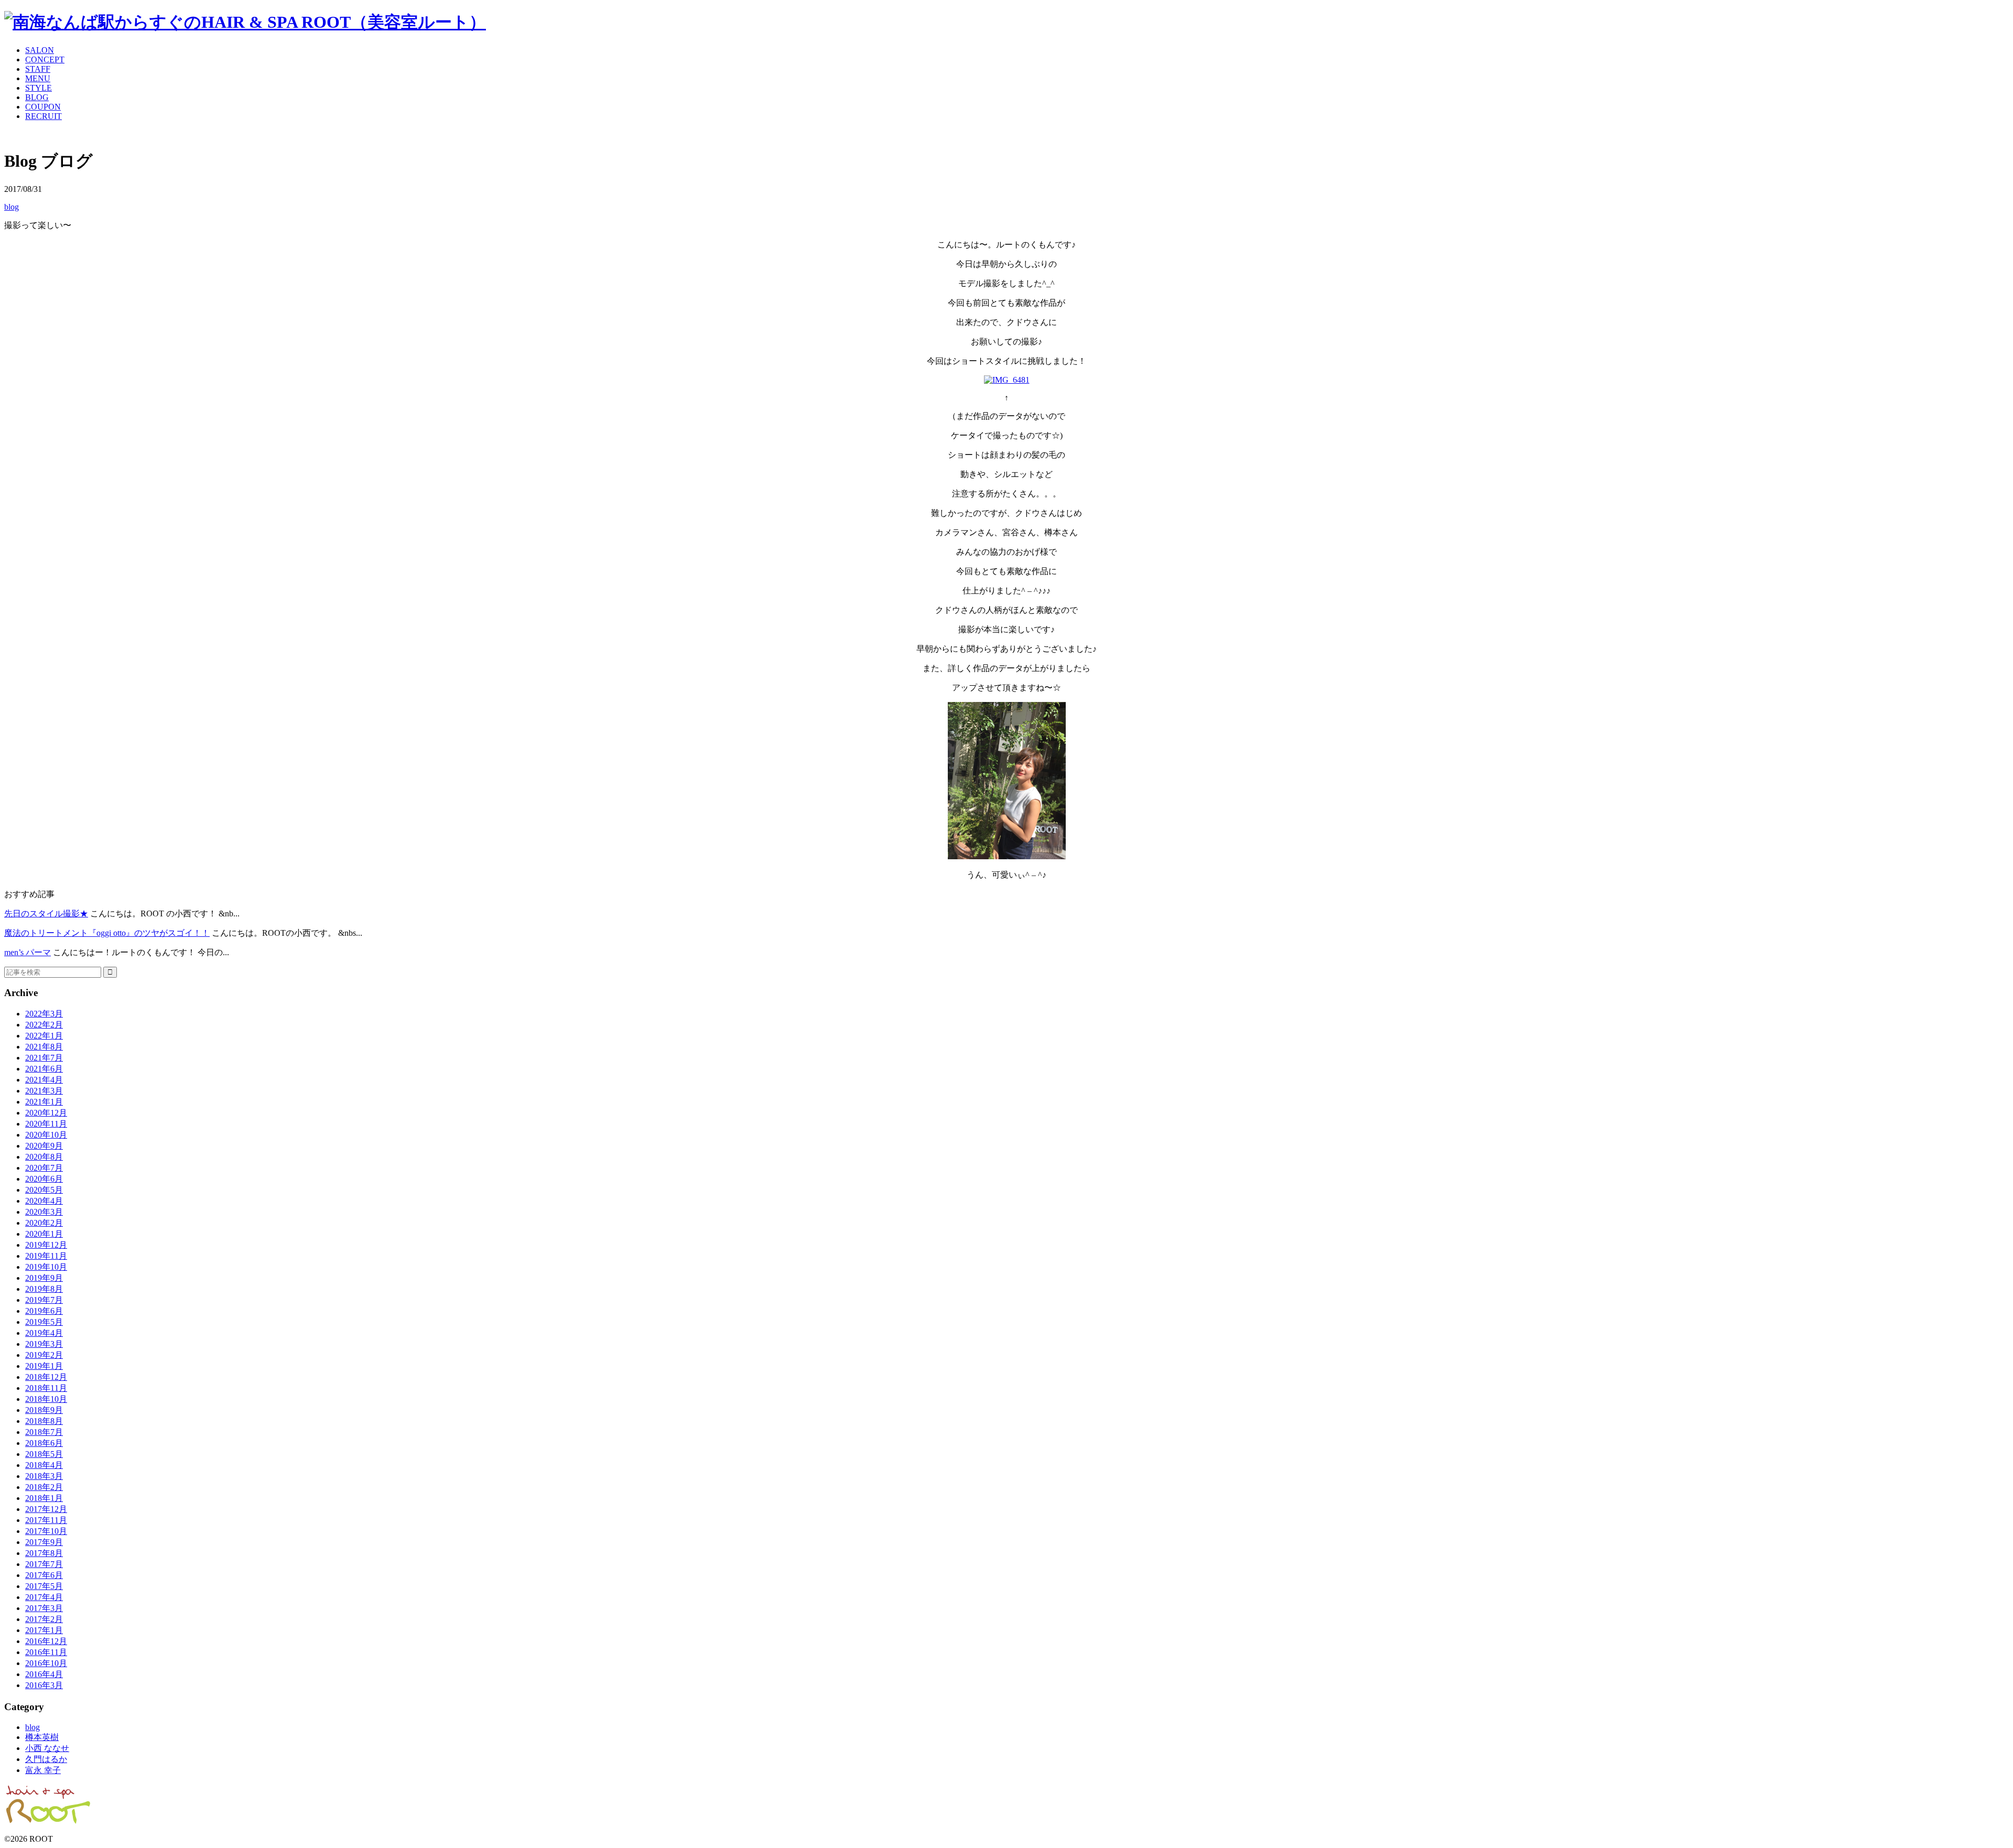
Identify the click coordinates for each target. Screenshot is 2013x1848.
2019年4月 (44, 1333)
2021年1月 (44, 1102)
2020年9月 (44, 1146)
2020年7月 (44, 1168)
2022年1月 (44, 1036)
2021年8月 (44, 1047)
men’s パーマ (28, 952)
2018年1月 (44, 1498)
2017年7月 (44, 1564)
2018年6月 (44, 1443)
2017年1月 (44, 1630)
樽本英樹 (42, 1737)
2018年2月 (44, 1487)
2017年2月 (44, 1619)
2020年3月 (44, 1212)
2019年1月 (44, 1366)
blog (12, 207)
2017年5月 (44, 1586)
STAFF (38, 69)
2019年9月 (44, 1278)
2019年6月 (44, 1311)
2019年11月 (46, 1256)
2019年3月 (44, 1344)
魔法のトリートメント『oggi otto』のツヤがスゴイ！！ (107, 933)
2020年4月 (44, 1201)
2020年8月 (44, 1157)
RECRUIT (44, 116)
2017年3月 (44, 1608)
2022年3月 (44, 1014)
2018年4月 (44, 1465)
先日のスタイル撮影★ (46, 914)
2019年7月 (44, 1300)
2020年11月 (46, 1124)
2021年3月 (44, 1091)
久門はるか (46, 1759)
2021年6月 (44, 1069)
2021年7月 (44, 1058)
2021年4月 (44, 1080)
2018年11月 (46, 1388)
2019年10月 (46, 1267)
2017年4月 (44, 1597)
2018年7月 (44, 1432)
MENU (38, 78)
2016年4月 (44, 1674)
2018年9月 (44, 1410)
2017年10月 (46, 1531)
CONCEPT (45, 60)
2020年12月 (46, 1113)
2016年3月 (44, 1685)
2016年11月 (46, 1652)
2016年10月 (46, 1663)
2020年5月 (44, 1190)
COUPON (43, 107)
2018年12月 (46, 1377)
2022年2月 (44, 1025)
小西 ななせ (47, 1748)
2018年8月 (44, 1421)
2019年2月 (44, 1355)
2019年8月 (44, 1289)
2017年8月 (44, 1553)
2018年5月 (44, 1454)
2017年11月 (46, 1520)
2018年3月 (44, 1476)
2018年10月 (46, 1399)
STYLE (39, 88)
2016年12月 (46, 1641)
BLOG (37, 97)
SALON (40, 50)
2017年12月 (46, 1509)
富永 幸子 (43, 1770)
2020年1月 (44, 1234)
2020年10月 (46, 1135)
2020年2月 (44, 1223)
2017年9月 (44, 1542)
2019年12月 (46, 1245)
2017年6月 (44, 1575)
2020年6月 (44, 1179)
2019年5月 (44, 1322)
